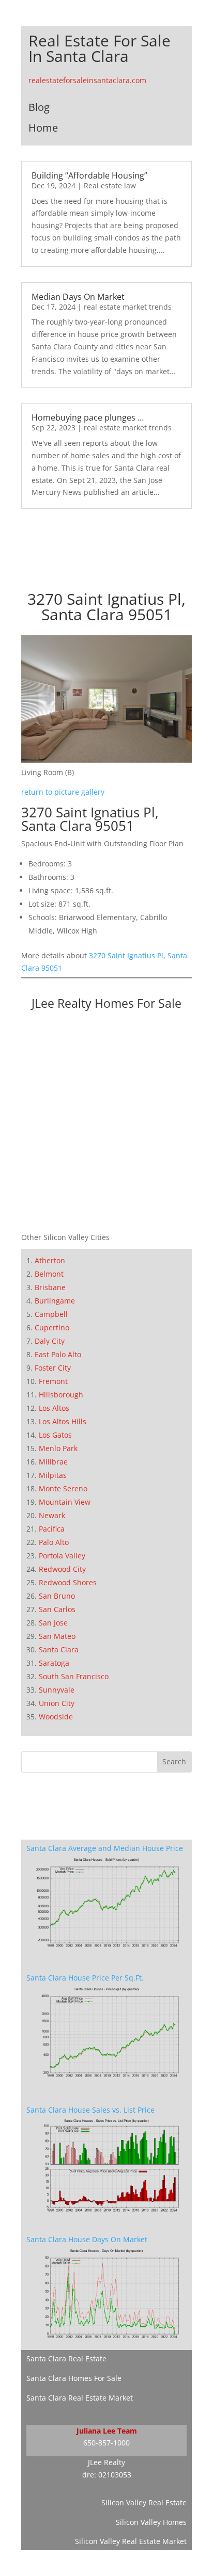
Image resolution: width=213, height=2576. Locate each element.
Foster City (53, 1368)
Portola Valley (62, 1556)
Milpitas (53, 1475)
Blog (39, 107)
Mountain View (65, 1502)
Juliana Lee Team (107, 2431)
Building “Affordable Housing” (89, 175)
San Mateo (57, 1636)
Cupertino (52, 1327)
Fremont (53, 1381)
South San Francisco (74, 1676)
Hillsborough (61, 1395)
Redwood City (62, 1569)
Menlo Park (58, 1448)
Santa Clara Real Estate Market (80, 2398)
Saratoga (54, 1663)
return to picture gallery (63, 792)
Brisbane (50, 1287)
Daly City (50, 1341)
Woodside (56, 1717)
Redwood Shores (68, 1582)
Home (43, 128)
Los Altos (54, 1408)
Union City (57, 1703)
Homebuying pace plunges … (88, 417)
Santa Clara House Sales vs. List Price (90, 2110)
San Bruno (57, 1596)
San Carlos (57, 1609)
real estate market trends (128, 307)
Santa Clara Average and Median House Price (105, 1848)
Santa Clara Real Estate (66, 2358)
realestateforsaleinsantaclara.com (87, 80)
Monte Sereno (63, 1488)
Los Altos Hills (63, 1421)
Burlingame (55, 1301)
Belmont (49, 1274)
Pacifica (52, 1529)
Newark (52, 1515)
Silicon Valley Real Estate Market (131, 2541)
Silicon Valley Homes (151, 2522)
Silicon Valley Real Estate (144, 2502)
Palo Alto (54, 1542)
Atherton (50, 1260)
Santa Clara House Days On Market (87, 2239)
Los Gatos (55, 1435)
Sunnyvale (57, 1690)
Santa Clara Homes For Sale (74, 2378)
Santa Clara (59, 1649)
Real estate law (110, 186)
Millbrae (53, 1462)
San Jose (53, 1623)
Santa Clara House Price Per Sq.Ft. (85, 1978)
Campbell (51, 1314)
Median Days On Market (78, 297)
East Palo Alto (58, 1354)
